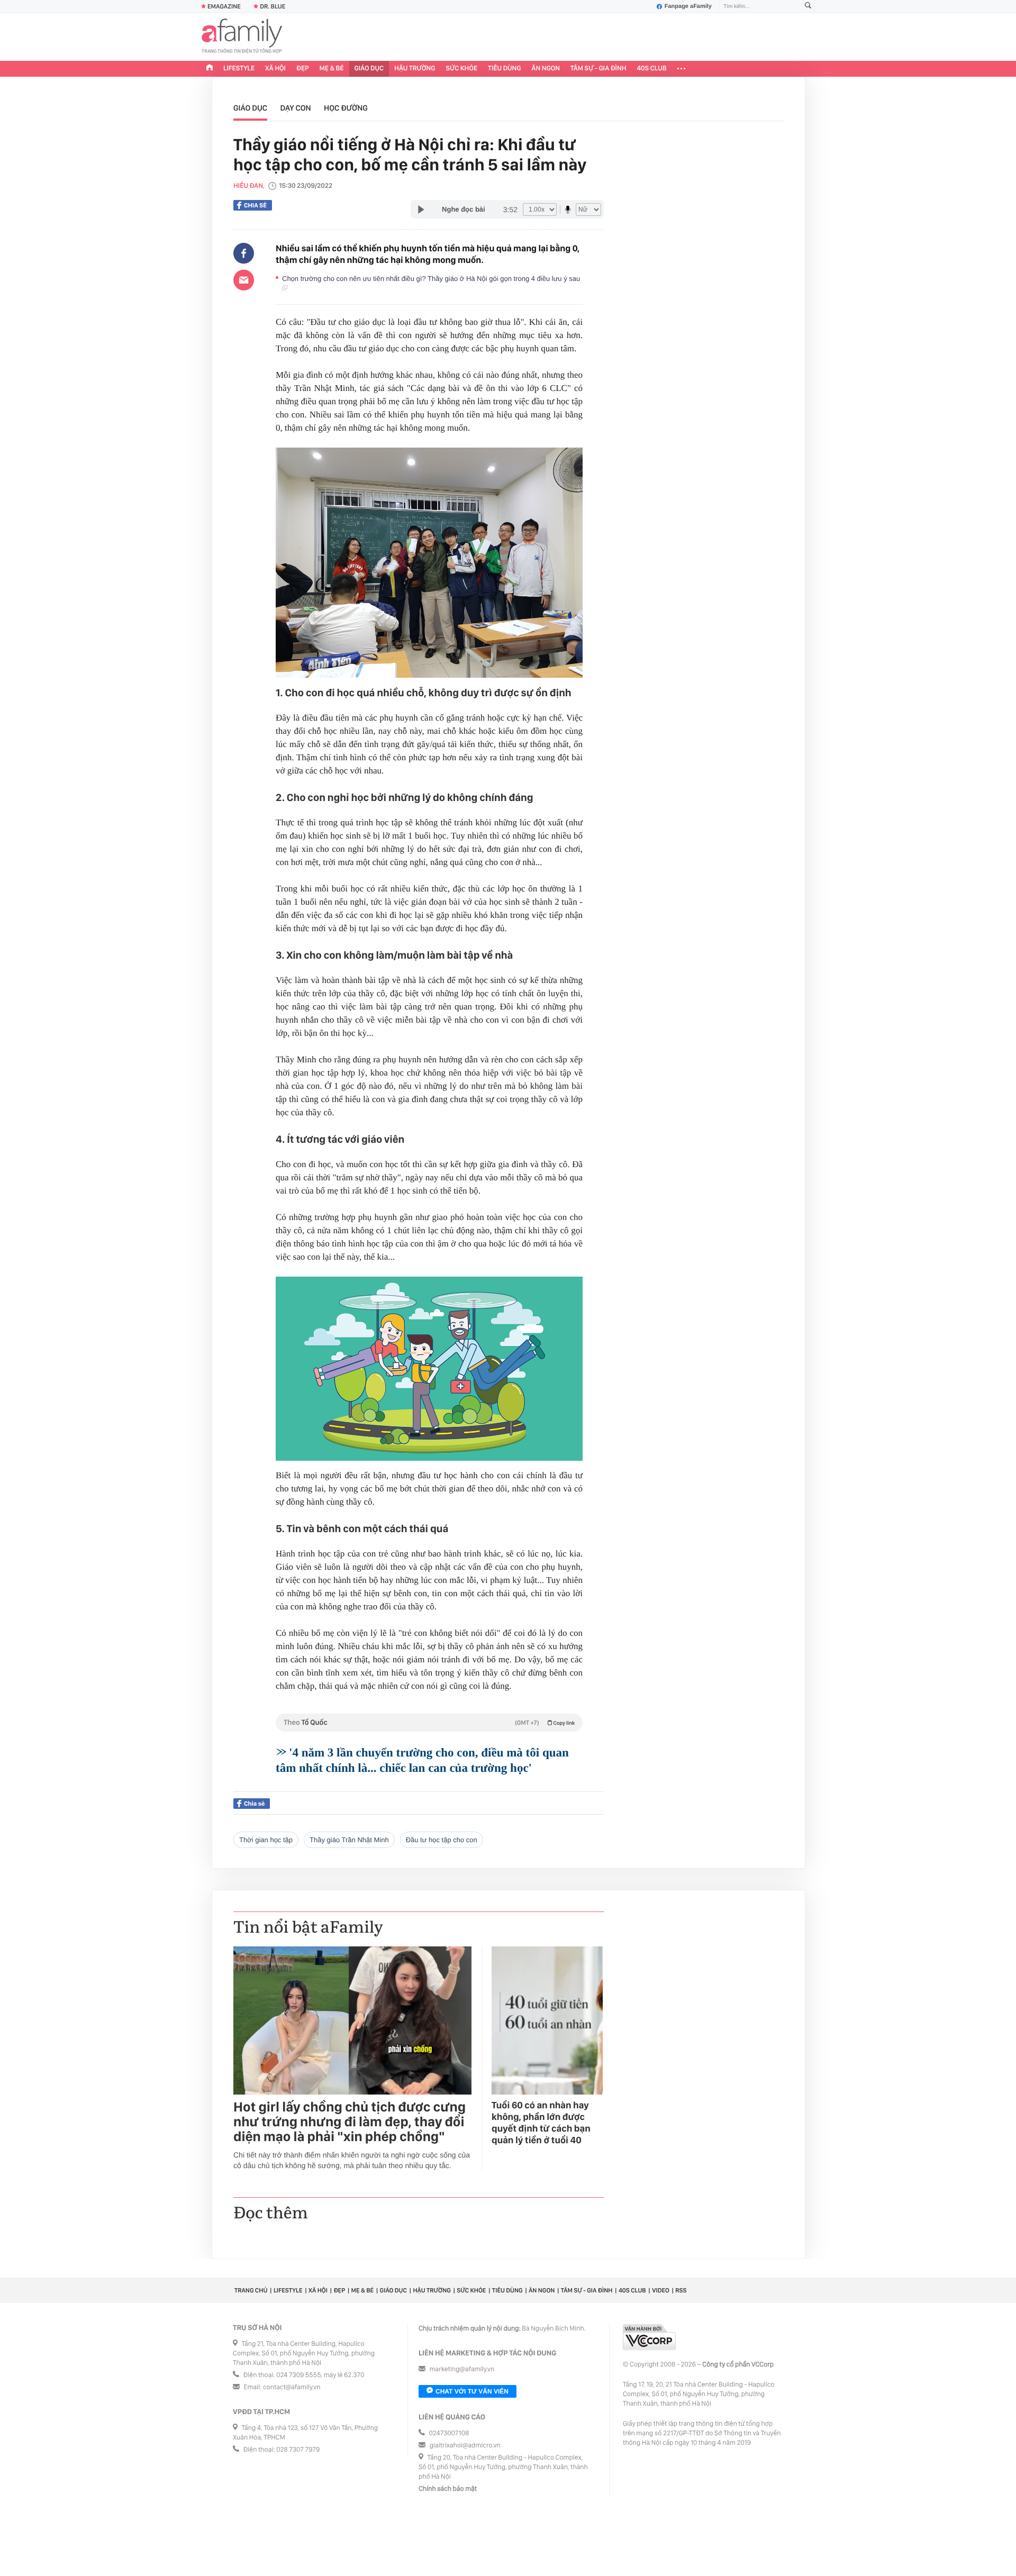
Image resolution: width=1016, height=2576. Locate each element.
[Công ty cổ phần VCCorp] (649, 2337)
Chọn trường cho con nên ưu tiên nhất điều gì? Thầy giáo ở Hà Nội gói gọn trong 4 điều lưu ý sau (432, 279)
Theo (429, 1723)
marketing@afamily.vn (462, 2369)
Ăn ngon (546, 69)
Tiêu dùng (505, 69)
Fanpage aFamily (688, 6)
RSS (681, 2290)
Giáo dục (369, 69)
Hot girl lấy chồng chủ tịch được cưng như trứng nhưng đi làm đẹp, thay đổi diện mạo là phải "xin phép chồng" (350, 2122)
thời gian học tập (266, 1840)
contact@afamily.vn (292, 2387)
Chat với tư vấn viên (472, 2391)
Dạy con (296, 108)
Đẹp (303, 69)
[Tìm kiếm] (808, 7)
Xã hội (275, 69)
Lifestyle (239, 69)
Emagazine (224, 6)
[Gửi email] (244, 280)
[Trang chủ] (210, 69)
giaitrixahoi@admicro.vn (465, 2446)
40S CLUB (652, 69)
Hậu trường (415, 69)
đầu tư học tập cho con (442, 1840)
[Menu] (681, 69)
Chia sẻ (255, 205)
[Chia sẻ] (244, 253)
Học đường (346, 108)
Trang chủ (251, 2290)
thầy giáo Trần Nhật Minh (349, 1840)
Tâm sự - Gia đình (598, 69)
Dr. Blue (273, 6)
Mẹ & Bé (332, 69)
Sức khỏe (461, 69)
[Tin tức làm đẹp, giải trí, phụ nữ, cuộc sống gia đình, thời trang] (242, 37)
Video (661, 2290)
